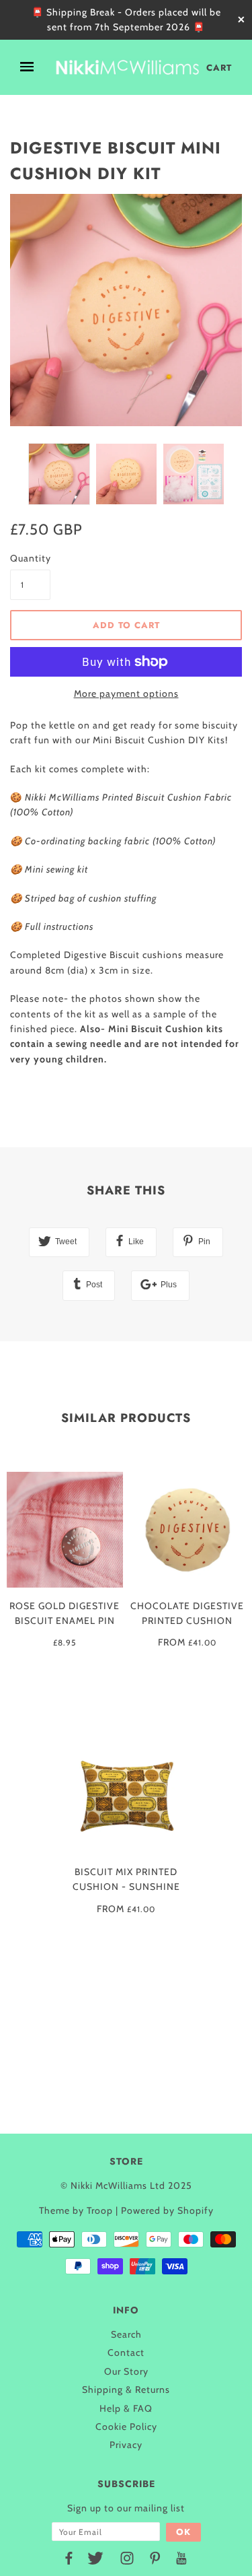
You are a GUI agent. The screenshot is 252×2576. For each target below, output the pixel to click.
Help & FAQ (126, 2408)
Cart (219, 68)
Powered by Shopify (167, 2210)
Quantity (30, 558)
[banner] (127, 67)
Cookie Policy (126, 2427)
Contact (126, 2352)
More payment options (126, 693)
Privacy (126, 2445)
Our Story (126, 2371)
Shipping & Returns (126, 2389)
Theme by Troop (76, 2210)
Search (126, 2334)
